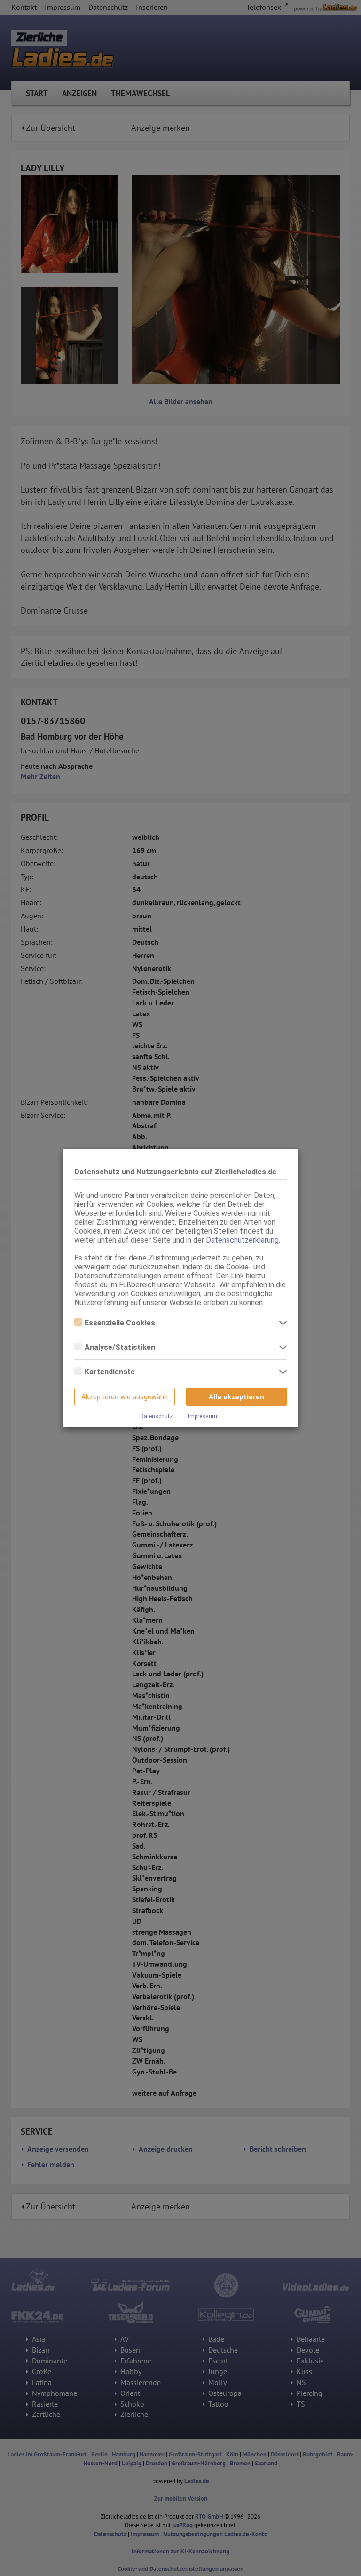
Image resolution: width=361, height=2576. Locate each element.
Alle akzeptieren (236, 1397)
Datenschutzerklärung (242, 1240)
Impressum (203, 1416)
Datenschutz (157, 1416)
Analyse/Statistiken (120, 1347)
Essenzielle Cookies (120, 1323)
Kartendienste (110, 1372)
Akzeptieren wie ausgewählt (125, 1397)
